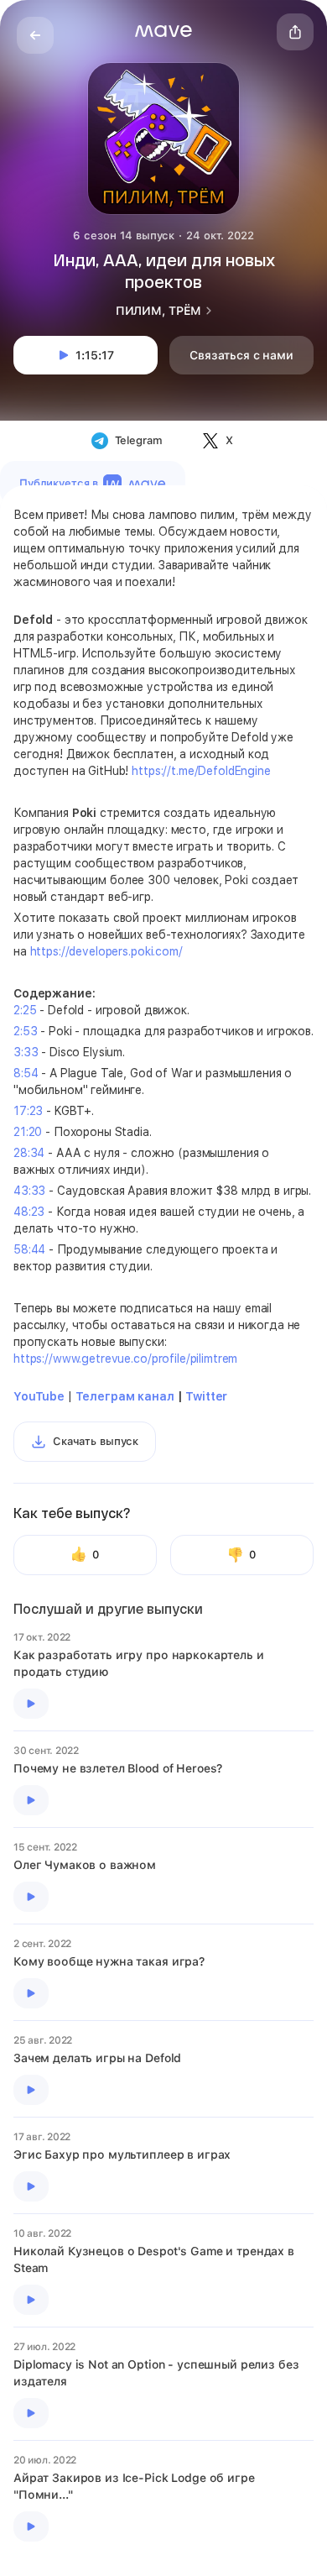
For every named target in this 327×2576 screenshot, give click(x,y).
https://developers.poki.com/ (106, 951)
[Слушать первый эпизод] (31, 1704)
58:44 (29, 1249)
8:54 (26, 1073)
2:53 (25, 1031)
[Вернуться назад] (35, 35)
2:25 (25, 1010)
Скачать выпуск (96, 1441)
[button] (163, 31)
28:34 (29, 1153)
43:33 (29, 1191)
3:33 (26, 1052)
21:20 (28, 1132)
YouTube (39, 1396)
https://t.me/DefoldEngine (201, 771)
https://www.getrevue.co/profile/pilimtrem (125, 1359)
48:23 (29, 1212)
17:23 (28, 1111)
